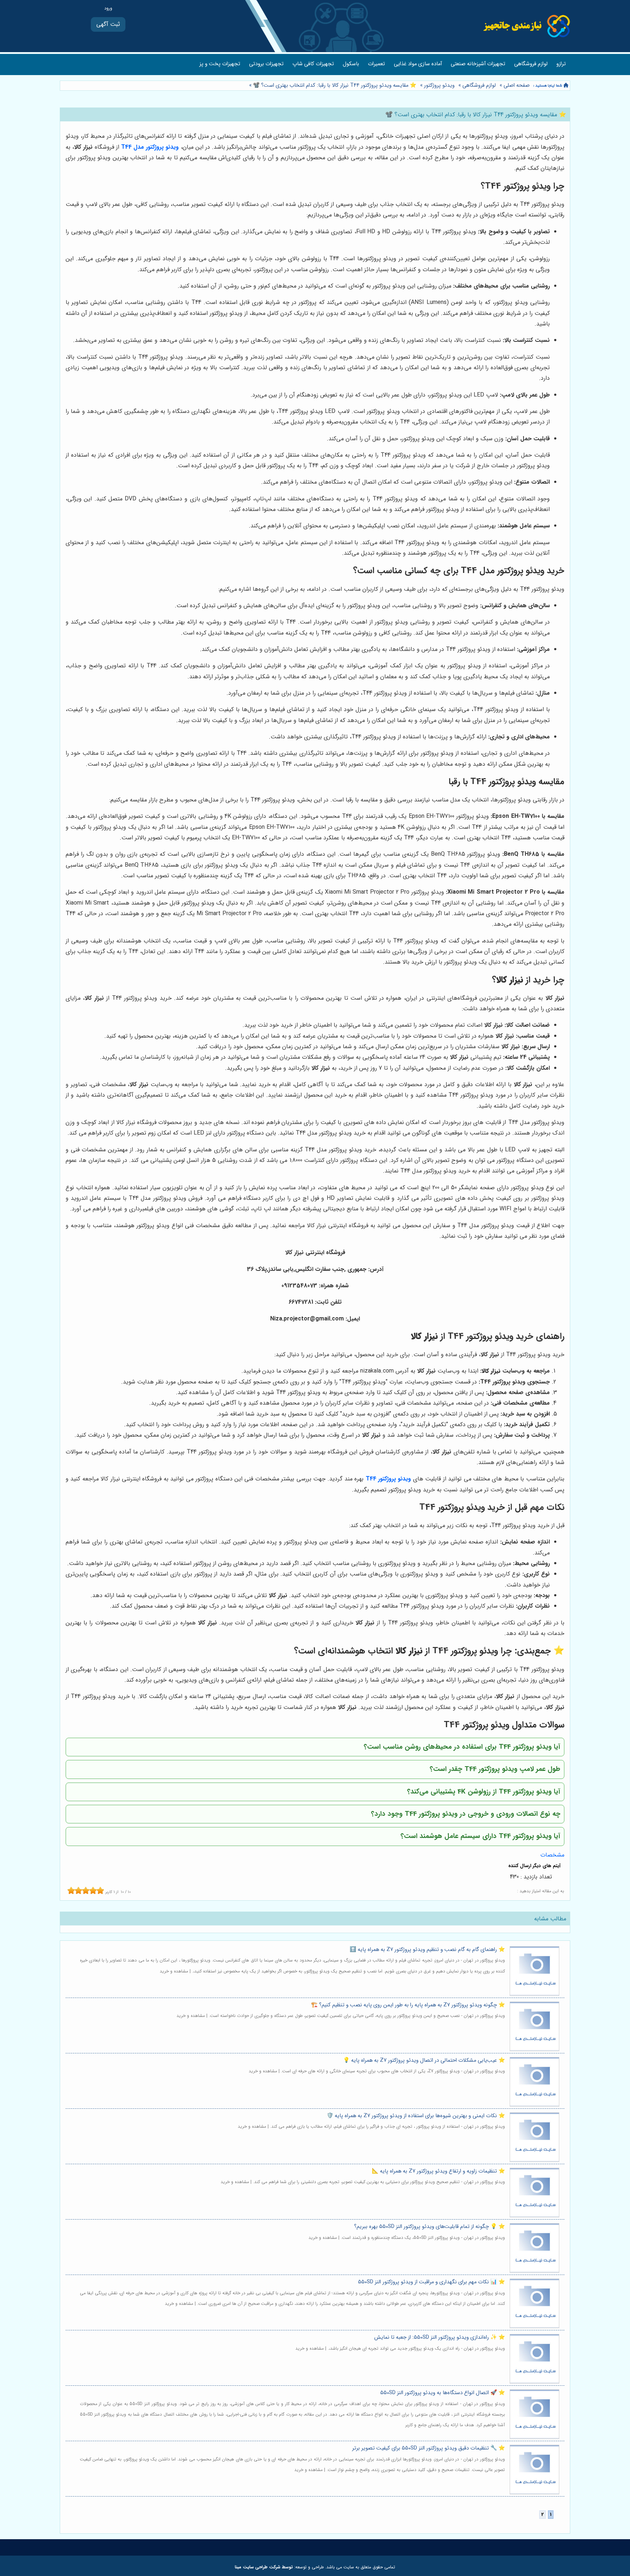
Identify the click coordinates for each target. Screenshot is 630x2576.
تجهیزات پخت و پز (220, 64)
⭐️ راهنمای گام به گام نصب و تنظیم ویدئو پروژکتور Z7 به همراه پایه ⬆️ (427, 1950)
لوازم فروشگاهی (531, 64)
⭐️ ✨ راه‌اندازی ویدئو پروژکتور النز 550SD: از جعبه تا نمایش (440, 2337)
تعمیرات (376, 64)
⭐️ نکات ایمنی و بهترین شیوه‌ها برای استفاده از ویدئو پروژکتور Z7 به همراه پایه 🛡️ (416, 2116)
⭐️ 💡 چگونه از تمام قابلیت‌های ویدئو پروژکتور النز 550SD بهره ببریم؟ (429, 2227)
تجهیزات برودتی (266, 64)
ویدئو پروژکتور (439, 85)
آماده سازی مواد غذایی (418, 64)
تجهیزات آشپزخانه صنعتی (478, 64)
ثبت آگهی (108, 24)
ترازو (561, 64)
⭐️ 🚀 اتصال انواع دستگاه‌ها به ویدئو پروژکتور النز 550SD (443, 2393)
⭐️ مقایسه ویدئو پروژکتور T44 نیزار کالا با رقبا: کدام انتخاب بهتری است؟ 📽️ (334, 85)
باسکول (351, 64)
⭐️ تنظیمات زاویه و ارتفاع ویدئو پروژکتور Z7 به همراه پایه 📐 (438, 2171)
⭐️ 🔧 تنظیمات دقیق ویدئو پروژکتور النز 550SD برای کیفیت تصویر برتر (429, 2448)
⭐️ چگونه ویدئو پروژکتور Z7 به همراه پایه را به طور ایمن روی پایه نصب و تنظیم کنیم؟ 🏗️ (408, 2005)
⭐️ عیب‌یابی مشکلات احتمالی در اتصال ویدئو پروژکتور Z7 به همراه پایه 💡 (424, 2060)
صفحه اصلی (517, 85)
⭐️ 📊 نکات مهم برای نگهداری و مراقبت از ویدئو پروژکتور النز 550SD (431, 2282)
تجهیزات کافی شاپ (313, 64)
